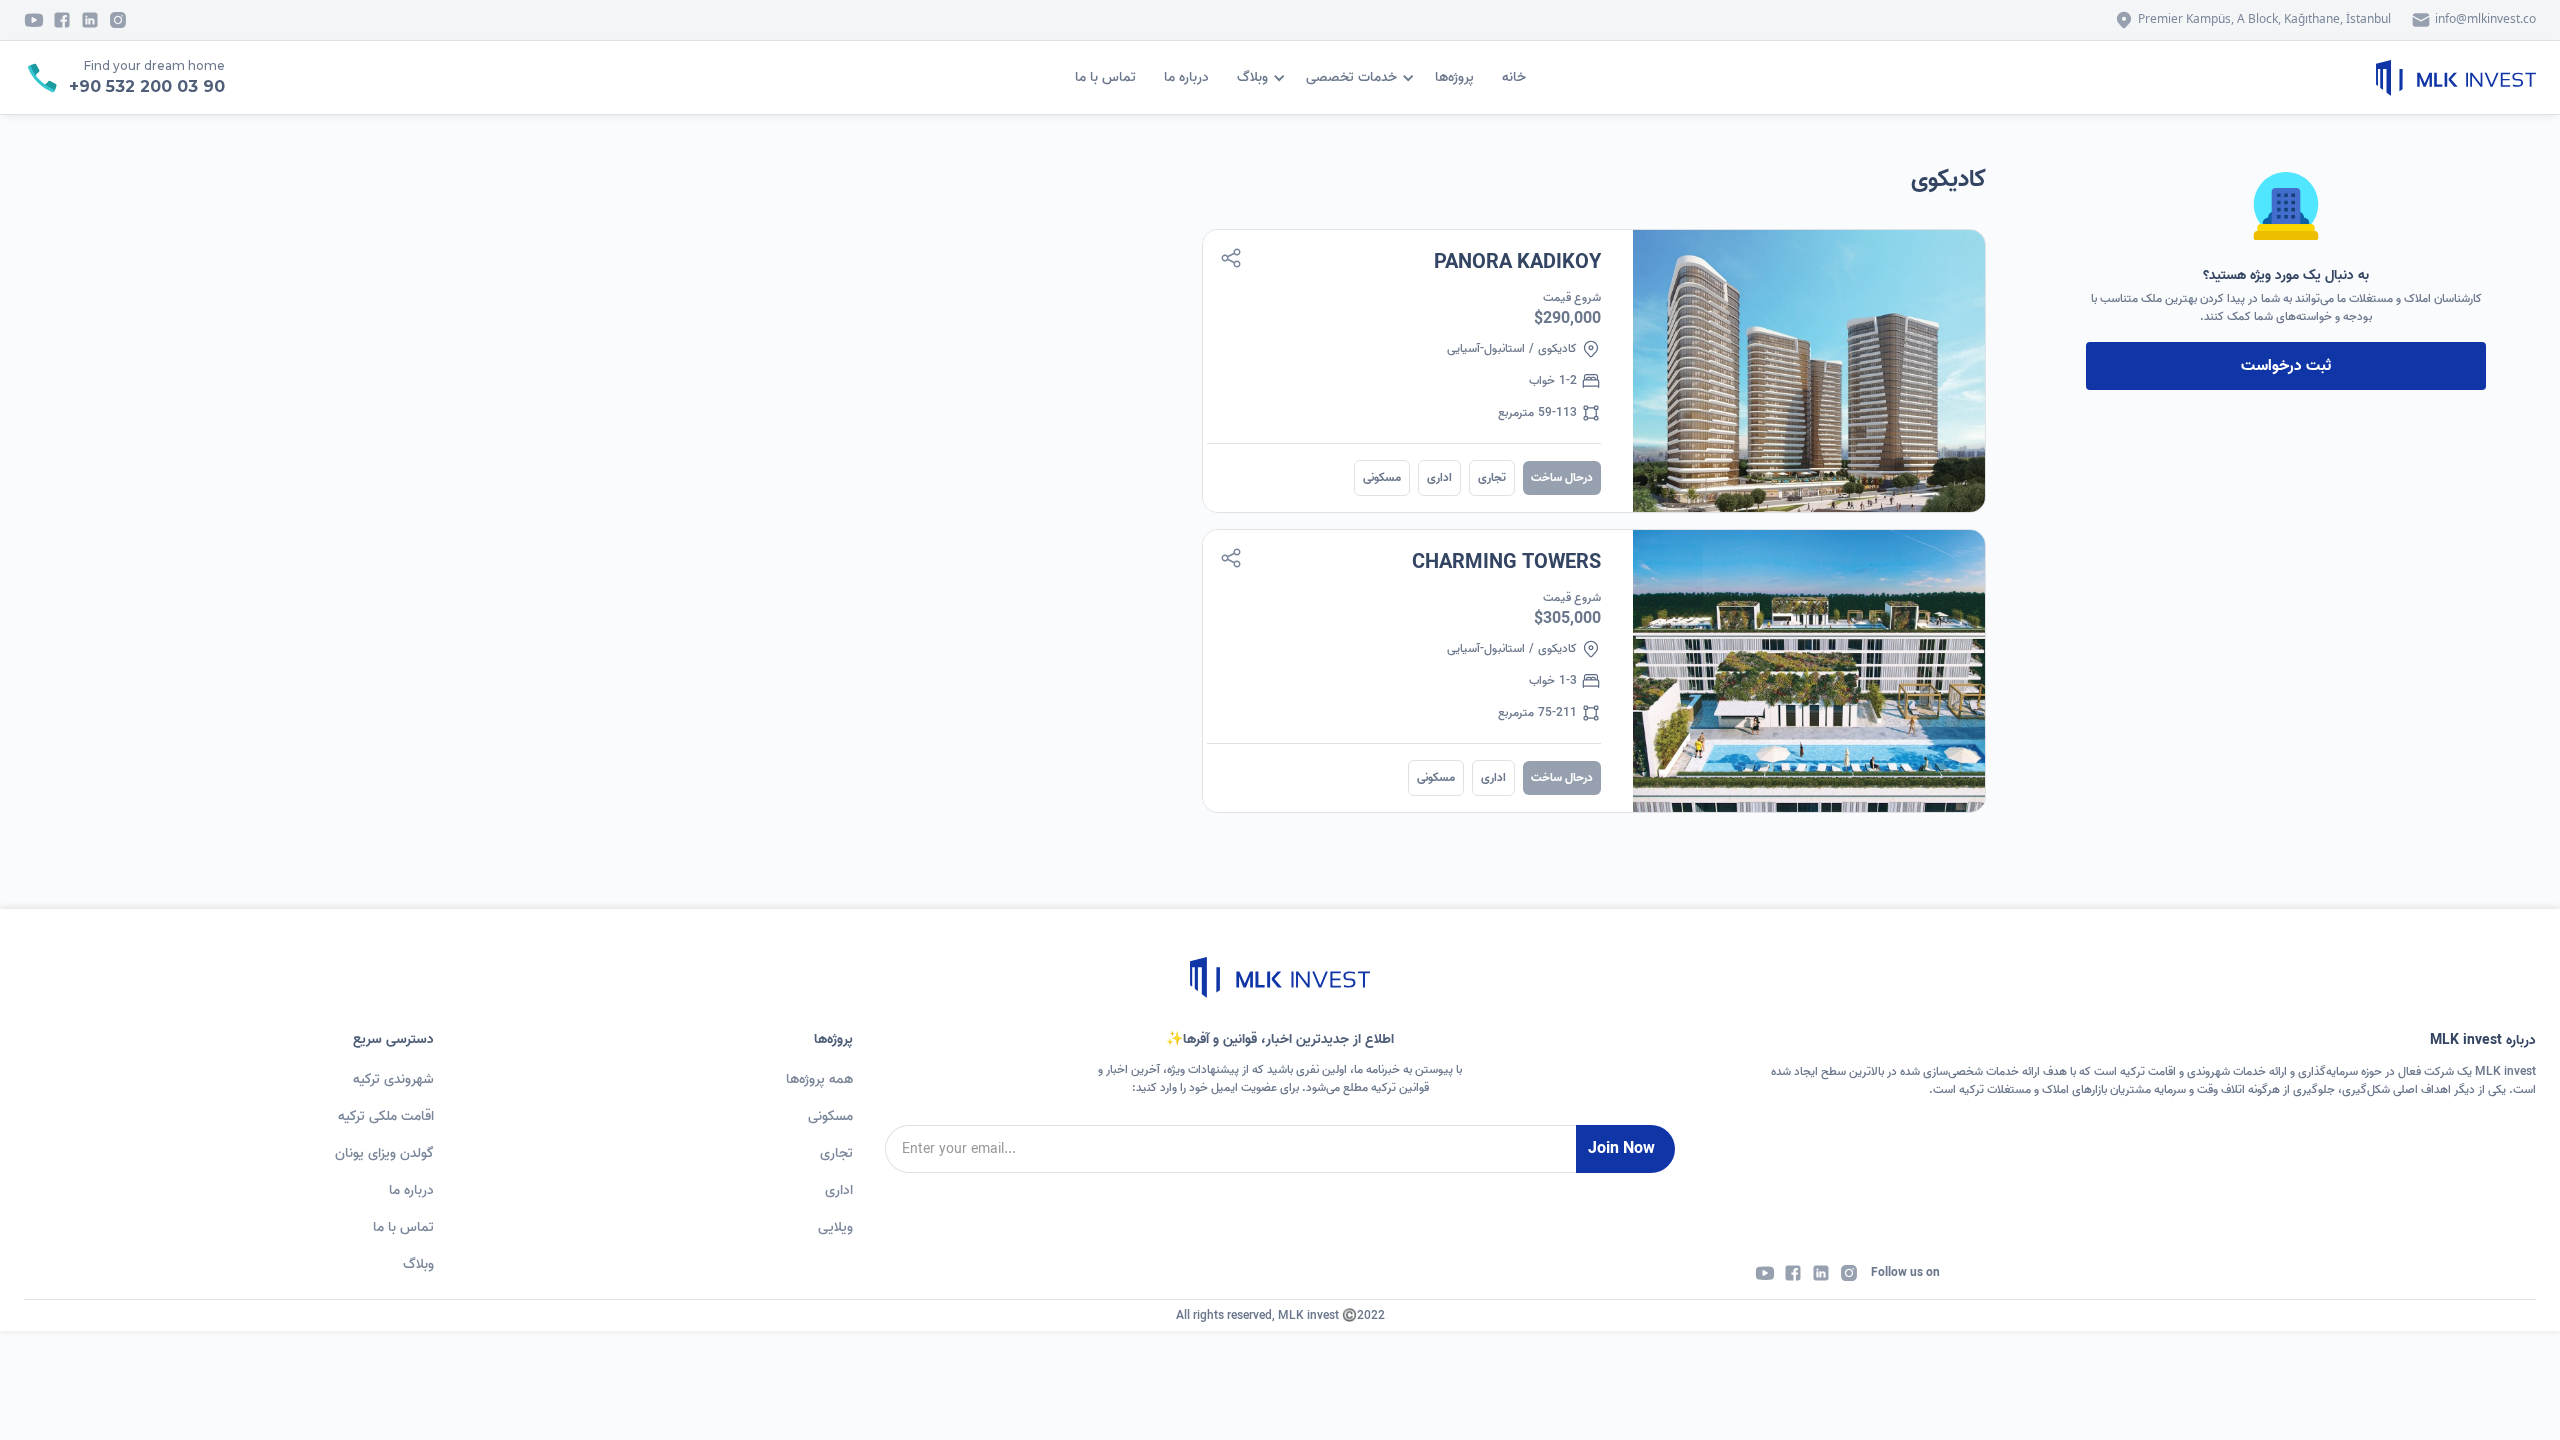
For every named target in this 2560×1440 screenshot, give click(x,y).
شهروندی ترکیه (393, 1079)
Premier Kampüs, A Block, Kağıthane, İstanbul (2264, 18)
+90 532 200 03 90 (147, 86)
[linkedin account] (1821, 1273)
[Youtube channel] (34, 20)
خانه (1514, 77)
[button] (1363, 77)
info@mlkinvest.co (2485, 18)
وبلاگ (418, 1264)
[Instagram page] (118, 20)
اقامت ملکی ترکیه (386, 1116)
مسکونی (830, 1116)
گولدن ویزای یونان (384, 1153)
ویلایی (835, 1227)
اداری (839, 1190)
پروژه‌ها (1454, 77)
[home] (2456, 78)
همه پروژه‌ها (819, 1079)
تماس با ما (1105, 77)
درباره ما (1186, 77)
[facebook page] (62, 20)
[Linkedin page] (90, 20)
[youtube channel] (1765, 1273)
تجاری (836, 1153)
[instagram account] (1849, 1273)
